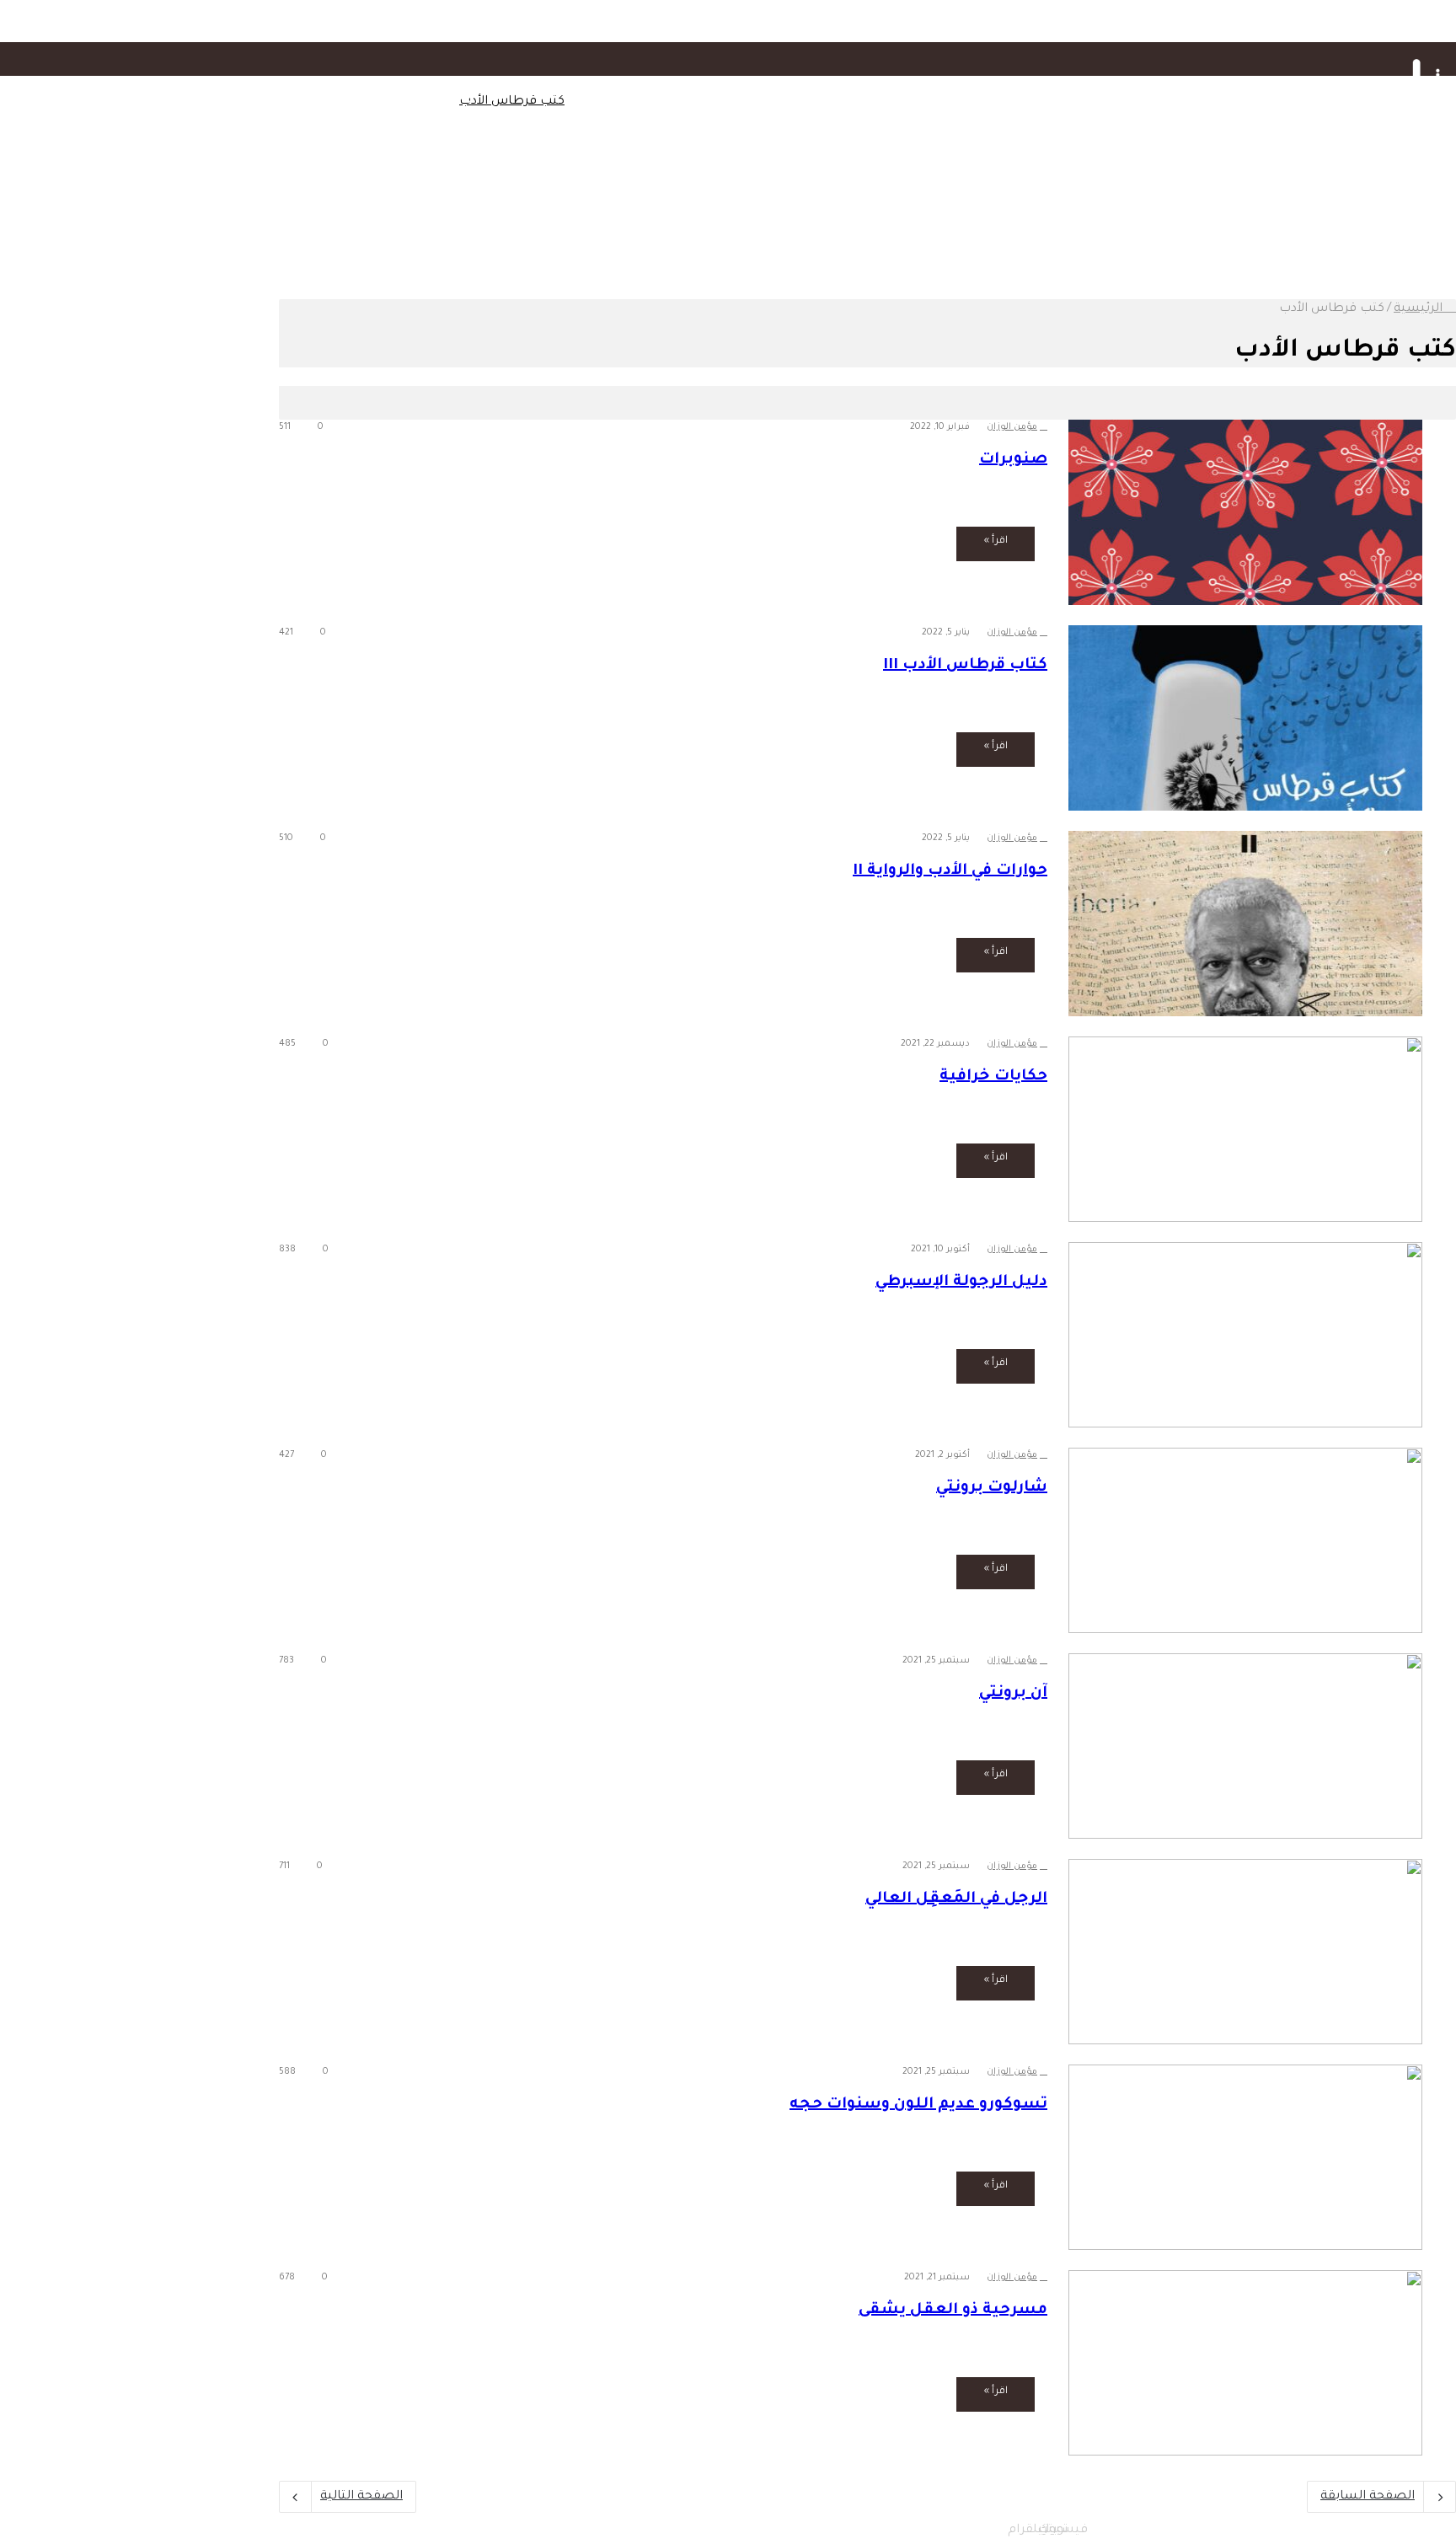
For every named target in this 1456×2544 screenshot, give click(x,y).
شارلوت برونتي (992, 1488)
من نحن (371, 102)
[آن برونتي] (1245, 1746)
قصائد (777, 195)
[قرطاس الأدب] (1421, 116)
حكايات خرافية (993, 1077)
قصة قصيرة (710, 102)
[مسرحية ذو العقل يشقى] (1245, 2363)
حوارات (888, 102)
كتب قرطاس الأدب (512, 102)
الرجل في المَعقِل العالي (956, 1899)
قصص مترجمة (682, 195)
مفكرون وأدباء (947, 102)
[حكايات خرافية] (1245, 1129)
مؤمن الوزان (1012, 427)
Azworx (1215, 2530)
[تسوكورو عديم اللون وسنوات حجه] (1245, 2157)
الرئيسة (1252, 102)
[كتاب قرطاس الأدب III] (1245, 718)
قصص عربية (602, 195)
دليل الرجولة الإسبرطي (961, 1283)
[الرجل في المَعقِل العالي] (1245, 1952)
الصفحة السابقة (1368, 2497)
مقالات (1198, 102)
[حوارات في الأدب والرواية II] (1245, 924)
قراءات (1006, 102)
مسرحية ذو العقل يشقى (953, 2311)
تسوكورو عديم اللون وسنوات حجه (918, 2105)
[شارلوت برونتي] (1245, 1540)
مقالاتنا (1176, 195)
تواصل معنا (426, 102)
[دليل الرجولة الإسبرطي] (1245, 1335)
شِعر (843, 102)
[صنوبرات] (1245, 512)
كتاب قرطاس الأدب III (965, 666)
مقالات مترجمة (1113, 195)
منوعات (1048, 195)
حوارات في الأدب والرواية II (950, 871)
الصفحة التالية (361, 2497)
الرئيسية (1420, 309)
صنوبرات (1013, 460)
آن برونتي (1013, 1694)
